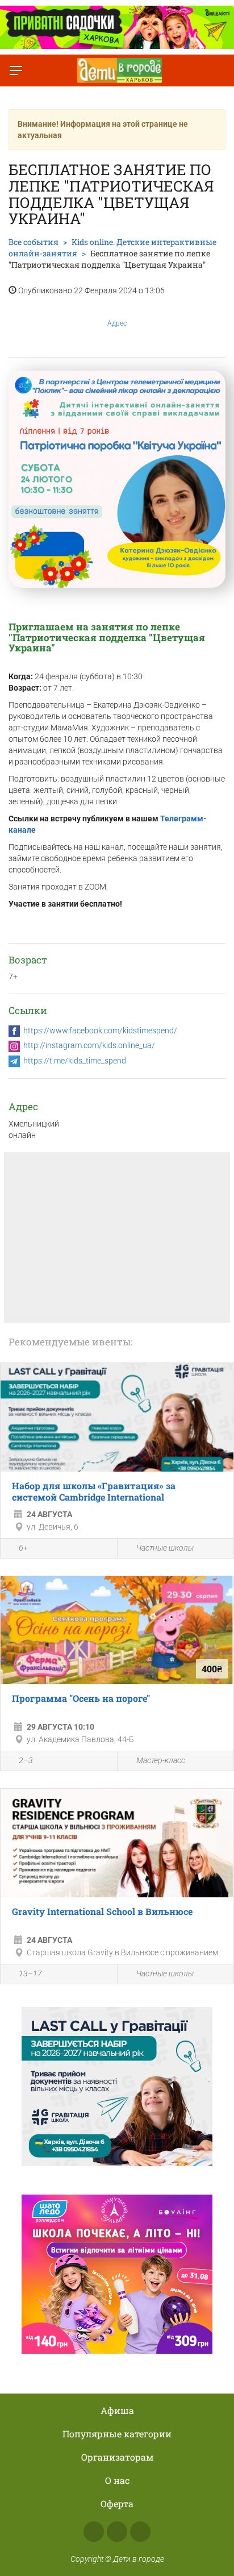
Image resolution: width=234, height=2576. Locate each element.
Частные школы (165, 1548)
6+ (23, 1548)
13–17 (30, 1973)
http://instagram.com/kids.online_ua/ (89, 1045)
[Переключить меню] (16, 70)
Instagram (117, 2532)
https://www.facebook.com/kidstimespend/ (100, 1031)
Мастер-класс (161, 1760)
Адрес (117, 323)
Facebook (94, 2532)
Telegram (140, 2532)
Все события (34, 242)
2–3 (26, 1760)
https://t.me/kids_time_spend (75, 1061)
